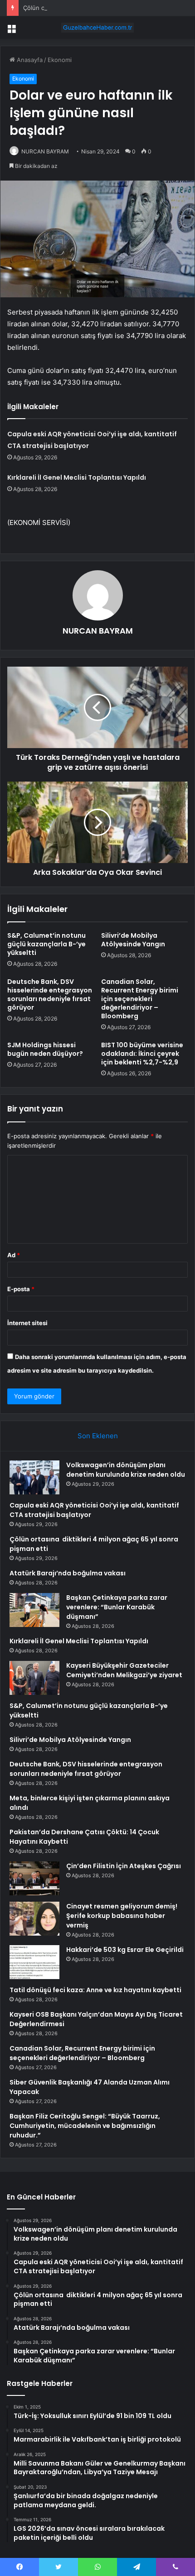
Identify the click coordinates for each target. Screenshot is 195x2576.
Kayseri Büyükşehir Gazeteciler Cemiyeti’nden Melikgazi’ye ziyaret (124, 1670)
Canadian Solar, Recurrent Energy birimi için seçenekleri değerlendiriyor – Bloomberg (140, 999)
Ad (14, 1255)
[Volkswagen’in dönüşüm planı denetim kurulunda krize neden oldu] (34, 1477)
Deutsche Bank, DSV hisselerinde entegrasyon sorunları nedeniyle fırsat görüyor (50, 995)
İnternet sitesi (27, 1323)
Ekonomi (60, 60)
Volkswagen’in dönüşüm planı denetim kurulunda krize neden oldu (126, 1470)
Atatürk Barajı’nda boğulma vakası (68, 1573)
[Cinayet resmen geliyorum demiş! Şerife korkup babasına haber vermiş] (34, 1919)
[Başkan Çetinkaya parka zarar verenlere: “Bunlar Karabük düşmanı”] (34, 1610)
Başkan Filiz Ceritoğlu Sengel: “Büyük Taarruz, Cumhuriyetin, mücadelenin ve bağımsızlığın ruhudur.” (85, 2126)
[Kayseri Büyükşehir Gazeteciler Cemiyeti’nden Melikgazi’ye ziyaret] (34, 1678)
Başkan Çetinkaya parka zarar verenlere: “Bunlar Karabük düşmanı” (117, 1607)
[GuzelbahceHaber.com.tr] (97, 28)
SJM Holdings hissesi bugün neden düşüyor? (45, 1049)
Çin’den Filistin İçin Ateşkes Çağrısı (124, 1866)
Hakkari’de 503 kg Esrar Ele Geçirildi (125, 1950)
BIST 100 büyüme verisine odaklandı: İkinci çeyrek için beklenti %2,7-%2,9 (142, 1054)
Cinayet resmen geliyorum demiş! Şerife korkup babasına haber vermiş (122, 1916)
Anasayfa (29, 60)
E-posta (21, 1289)
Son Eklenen (98, 1436)
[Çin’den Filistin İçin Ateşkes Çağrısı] (34, 1878)
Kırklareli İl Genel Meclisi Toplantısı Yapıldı (77, 477)
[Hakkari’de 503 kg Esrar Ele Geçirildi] (34, 1962)
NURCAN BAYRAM (45, 151)
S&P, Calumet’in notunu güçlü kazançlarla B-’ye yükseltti (46, 944)
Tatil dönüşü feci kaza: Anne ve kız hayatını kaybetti (95, 1990)
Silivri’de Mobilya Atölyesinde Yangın (133, 940)
